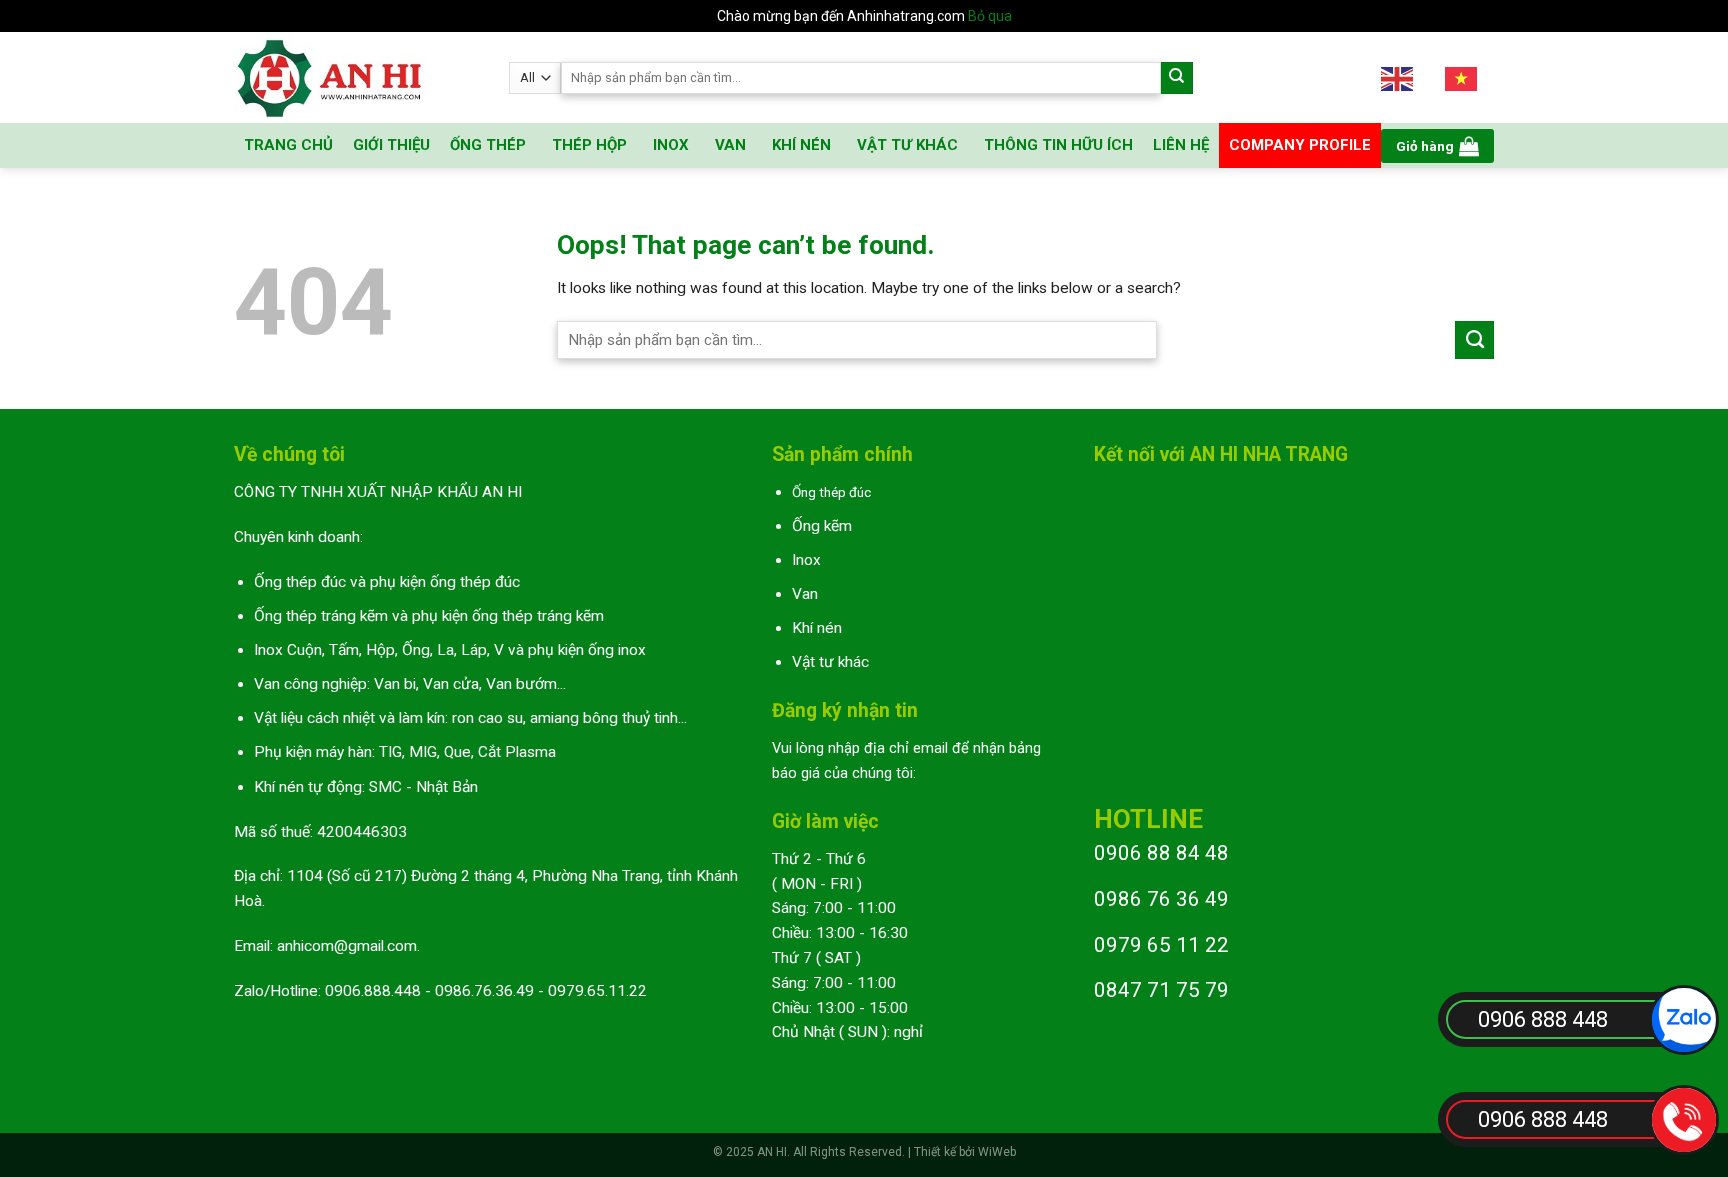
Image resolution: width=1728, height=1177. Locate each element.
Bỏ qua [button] (990, 16)
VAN (730, 145)
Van (805, 594)
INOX (671, 145)
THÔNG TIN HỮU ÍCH (1058, 145)
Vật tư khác (830, 662)
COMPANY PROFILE (1300, 145)
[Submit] (1177, 78)
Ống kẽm (822, 526)
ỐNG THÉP (488, 145)
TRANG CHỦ (288, 145)
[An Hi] (356, 77)
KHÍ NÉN (801, 145)
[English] (1398, 77)
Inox (806, 560)
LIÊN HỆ (1181, 145)
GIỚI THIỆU (391, 145)
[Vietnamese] (1462, 77)
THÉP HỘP (589, 145)
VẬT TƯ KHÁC (907, 145)
